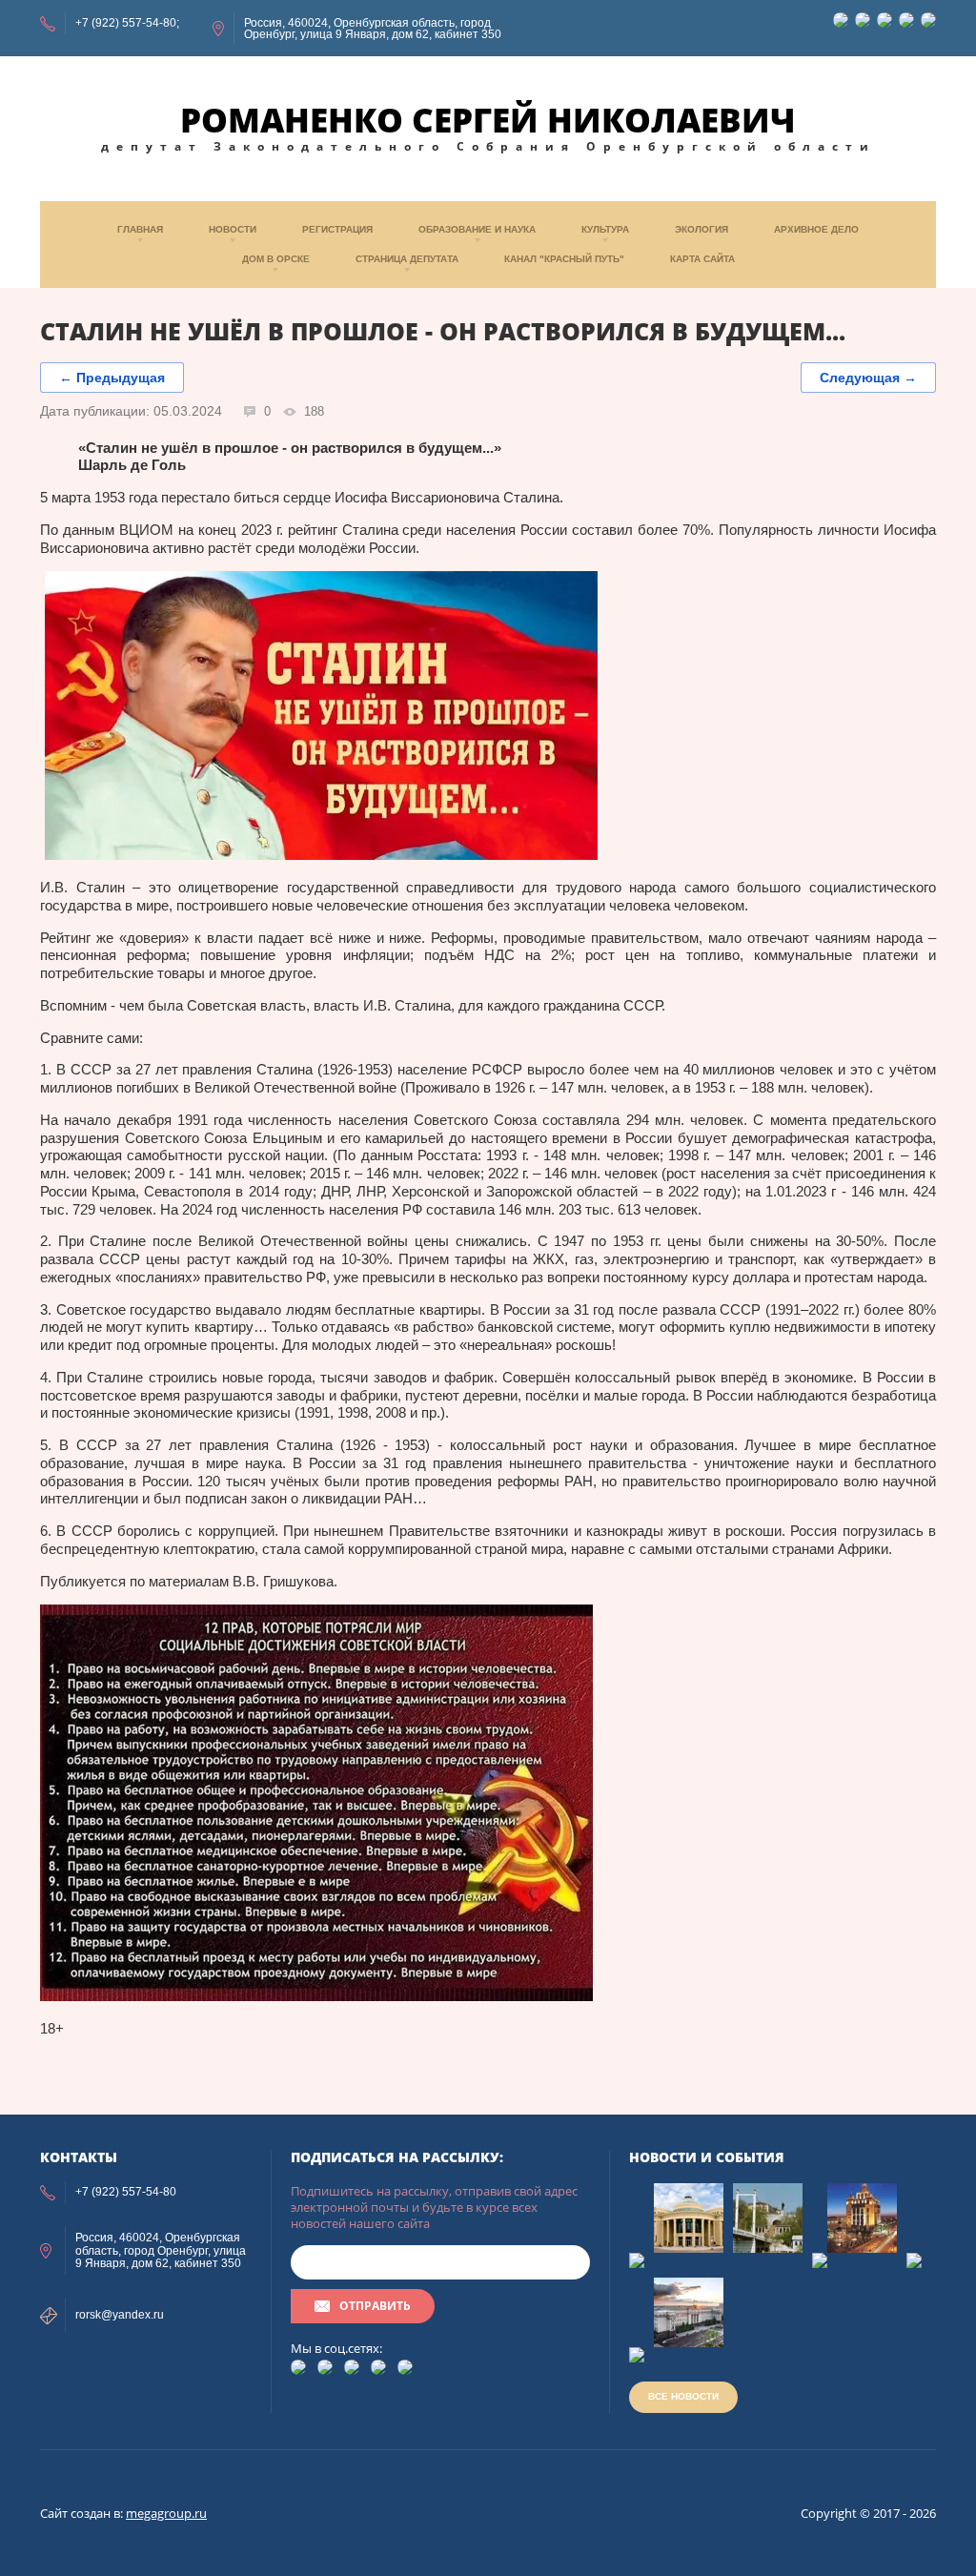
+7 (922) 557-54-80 (126, 23)
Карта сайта (702, 259)
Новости (233, 229)
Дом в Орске (276, 259)
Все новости (683, 2396)
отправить (375, 2306)
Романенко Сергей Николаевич (488, 120)
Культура (605, 229)
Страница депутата (407, 259)
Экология (701, 229)
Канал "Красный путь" (564, 259)
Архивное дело (816, 229)
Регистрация (337, 229)
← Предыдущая (112, 378)
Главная (140, 229)
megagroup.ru (166, 2513)
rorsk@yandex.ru (120, 2315)
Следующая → (868, 378)
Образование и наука (477, 229)
